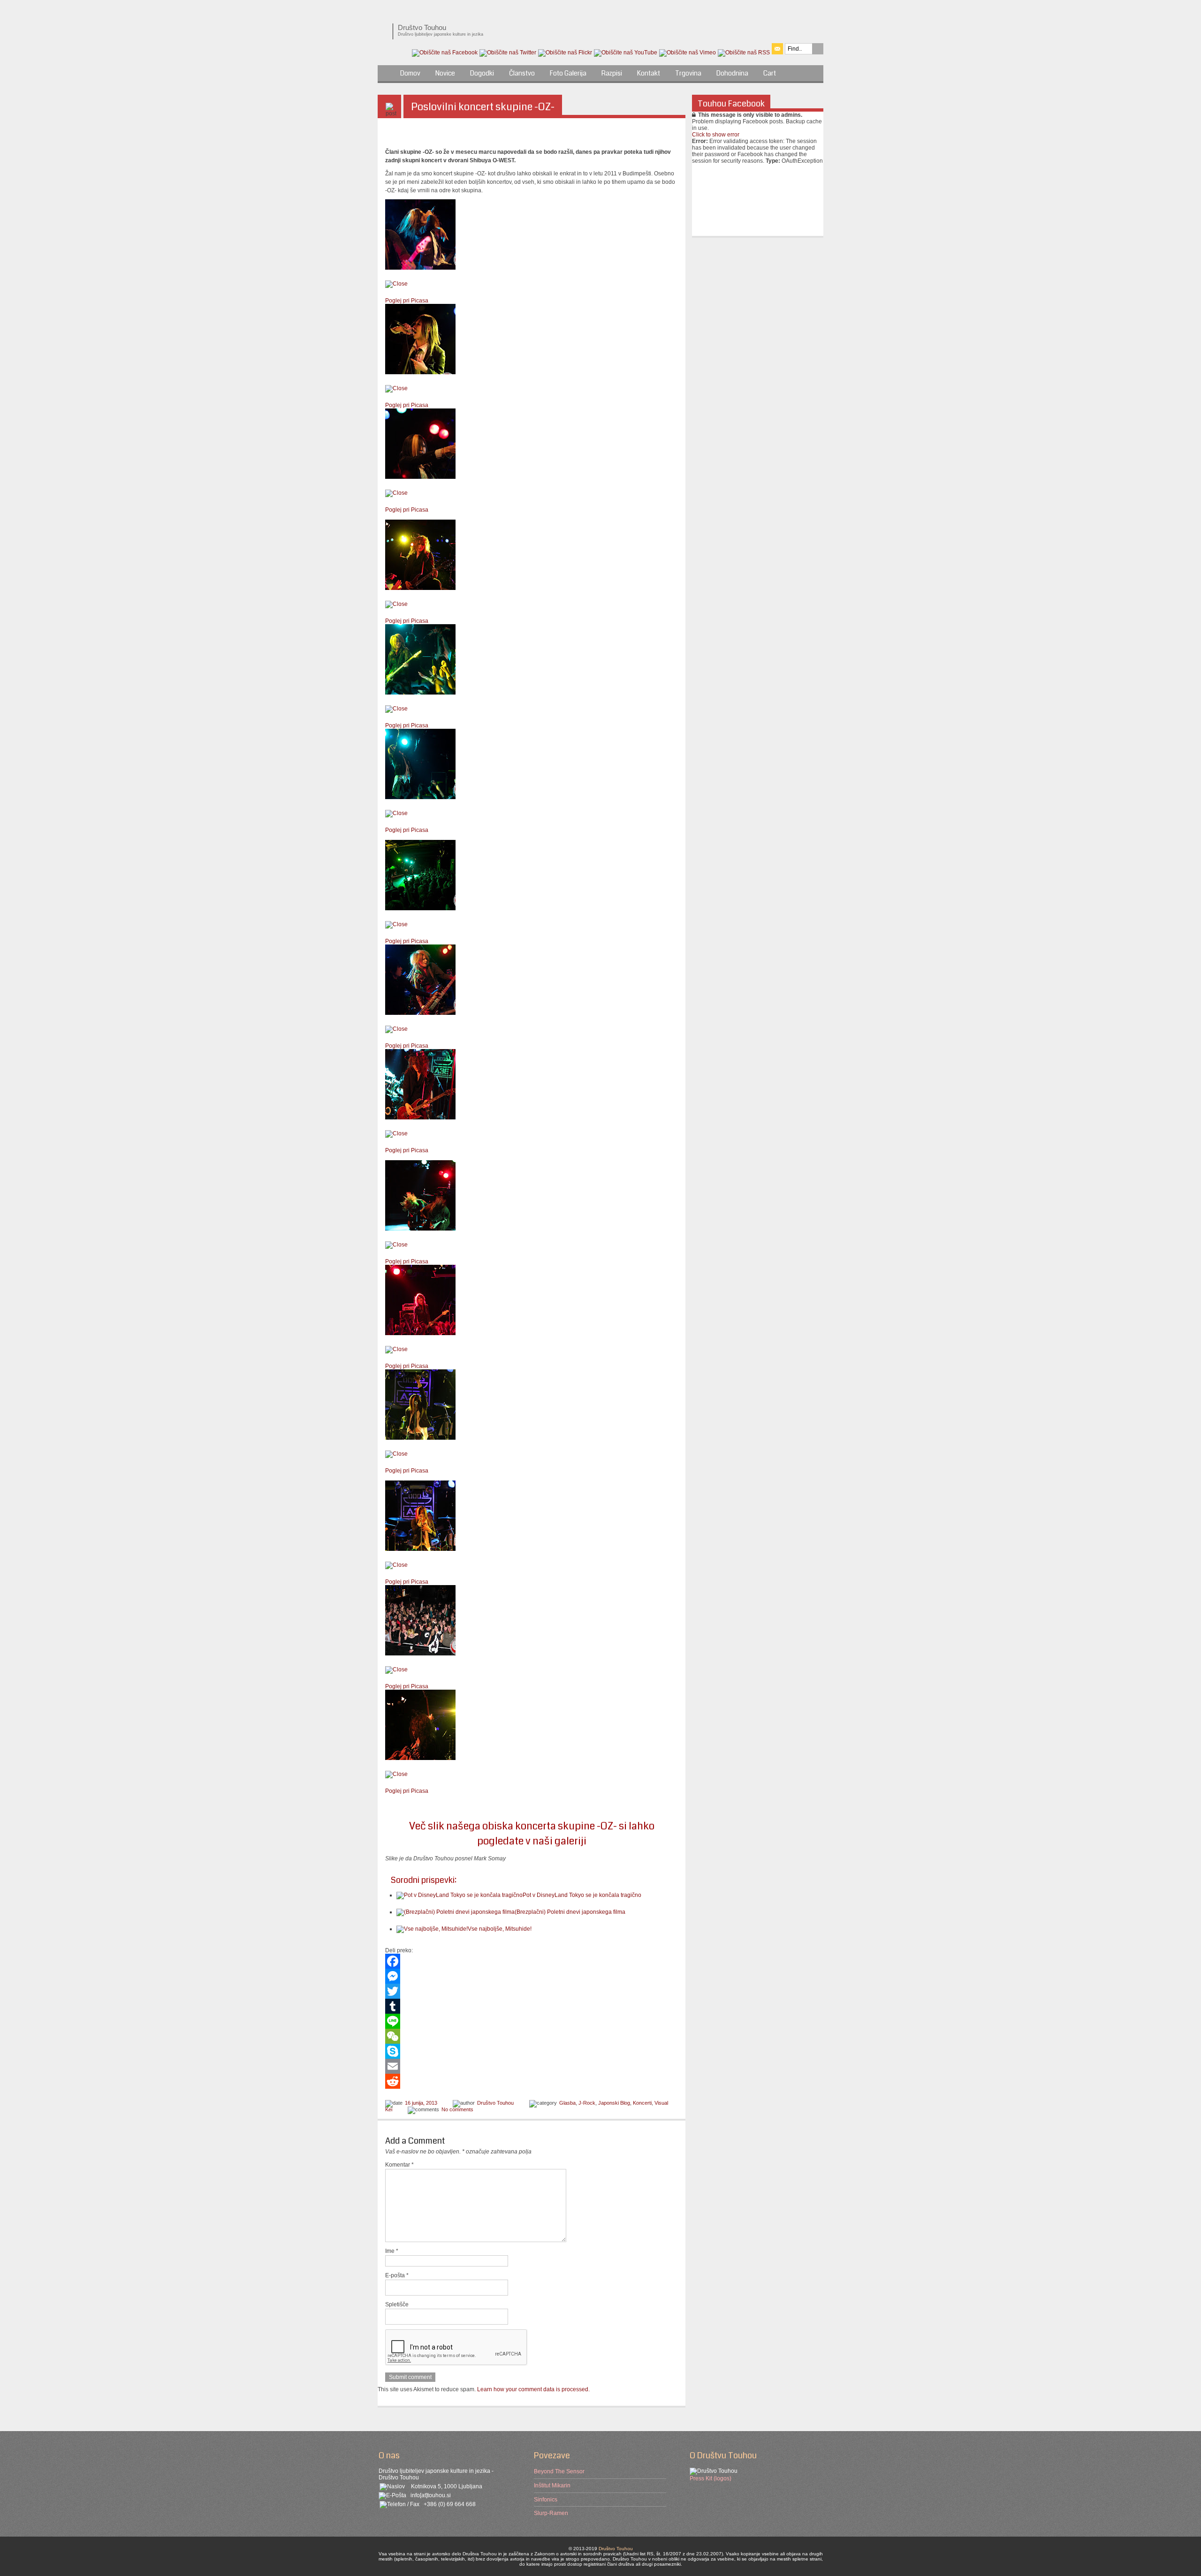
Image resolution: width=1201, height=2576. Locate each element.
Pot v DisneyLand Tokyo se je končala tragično (582, 1895)
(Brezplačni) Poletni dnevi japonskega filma (570, 1912)
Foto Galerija (568, 73)
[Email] (532, 2066)
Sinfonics (546, 2500)
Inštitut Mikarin (552, 2485)
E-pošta (397, 2275)
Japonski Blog (614, 2103)
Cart (770, 73)
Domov (410, 73)
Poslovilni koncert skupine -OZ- (483, 107)
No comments (457, 2109)
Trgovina (688, 73)
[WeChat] (532, 2036)
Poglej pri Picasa (407, 301)
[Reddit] (532, 2081)
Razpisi (612, 73)
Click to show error (716, 135)
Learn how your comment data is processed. (533, 2389)
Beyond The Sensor (559, 2471)
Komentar (399, 2165)
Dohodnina (732, 73)
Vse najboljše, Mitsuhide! (500, 1929)
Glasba (567, 2103)
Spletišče (397, 2304)
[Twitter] (532, 1991)
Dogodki (482, 73)
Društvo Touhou (495, 2103)
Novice (445, 73)
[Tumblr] (532, 2006)
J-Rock (587, 2103)
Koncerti (642, 2103)
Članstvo (522, 73)
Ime (392, 2251)
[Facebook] (532, 1961)
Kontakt (649, 73)
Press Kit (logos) (711, 2478)
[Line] (532, 2021)
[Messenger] (532, 1976)
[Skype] (532, 2051)
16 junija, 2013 (421, 2103)
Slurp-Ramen (551, 2513)
